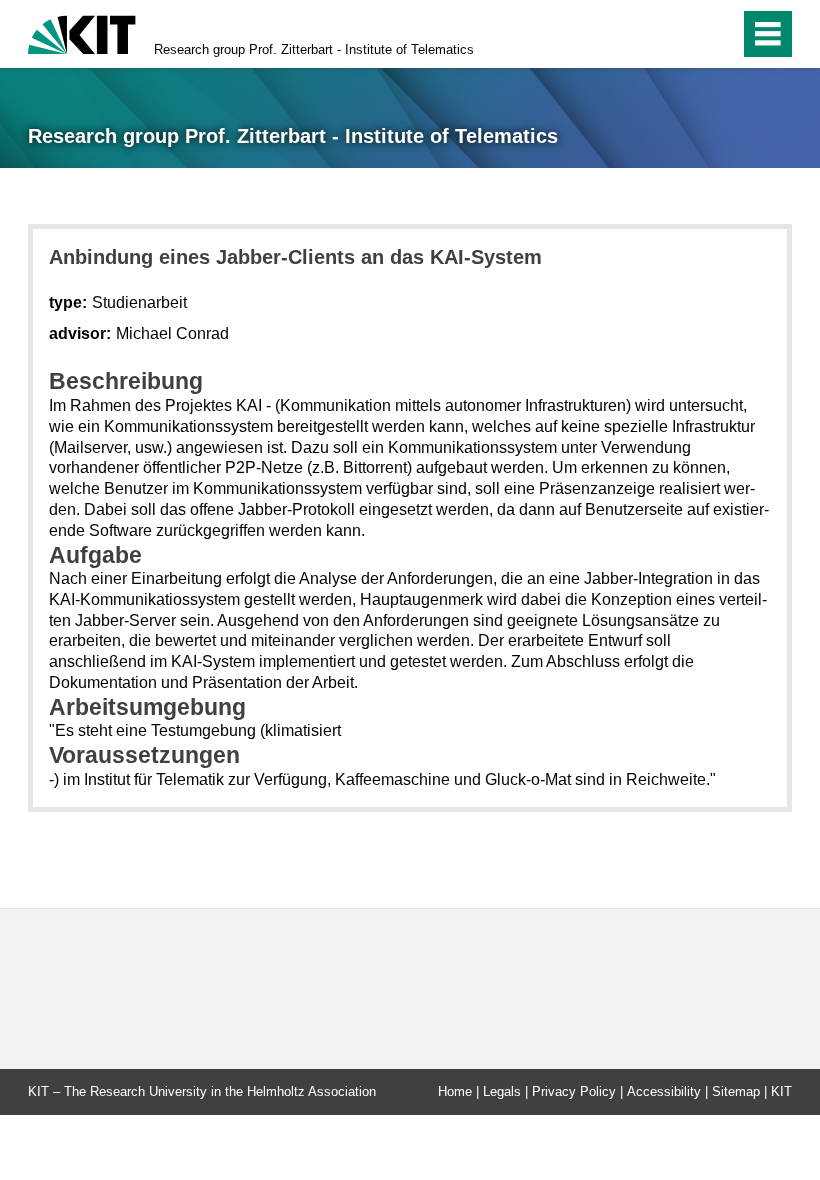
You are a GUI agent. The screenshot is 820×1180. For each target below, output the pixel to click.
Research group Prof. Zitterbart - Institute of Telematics (314, 49)
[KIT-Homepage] (82, 32)
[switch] (681, 34)
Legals (502, 1091)
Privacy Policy (574, 1091)
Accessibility (664, 1091)
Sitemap (736, 1091)
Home (455, 1091)
